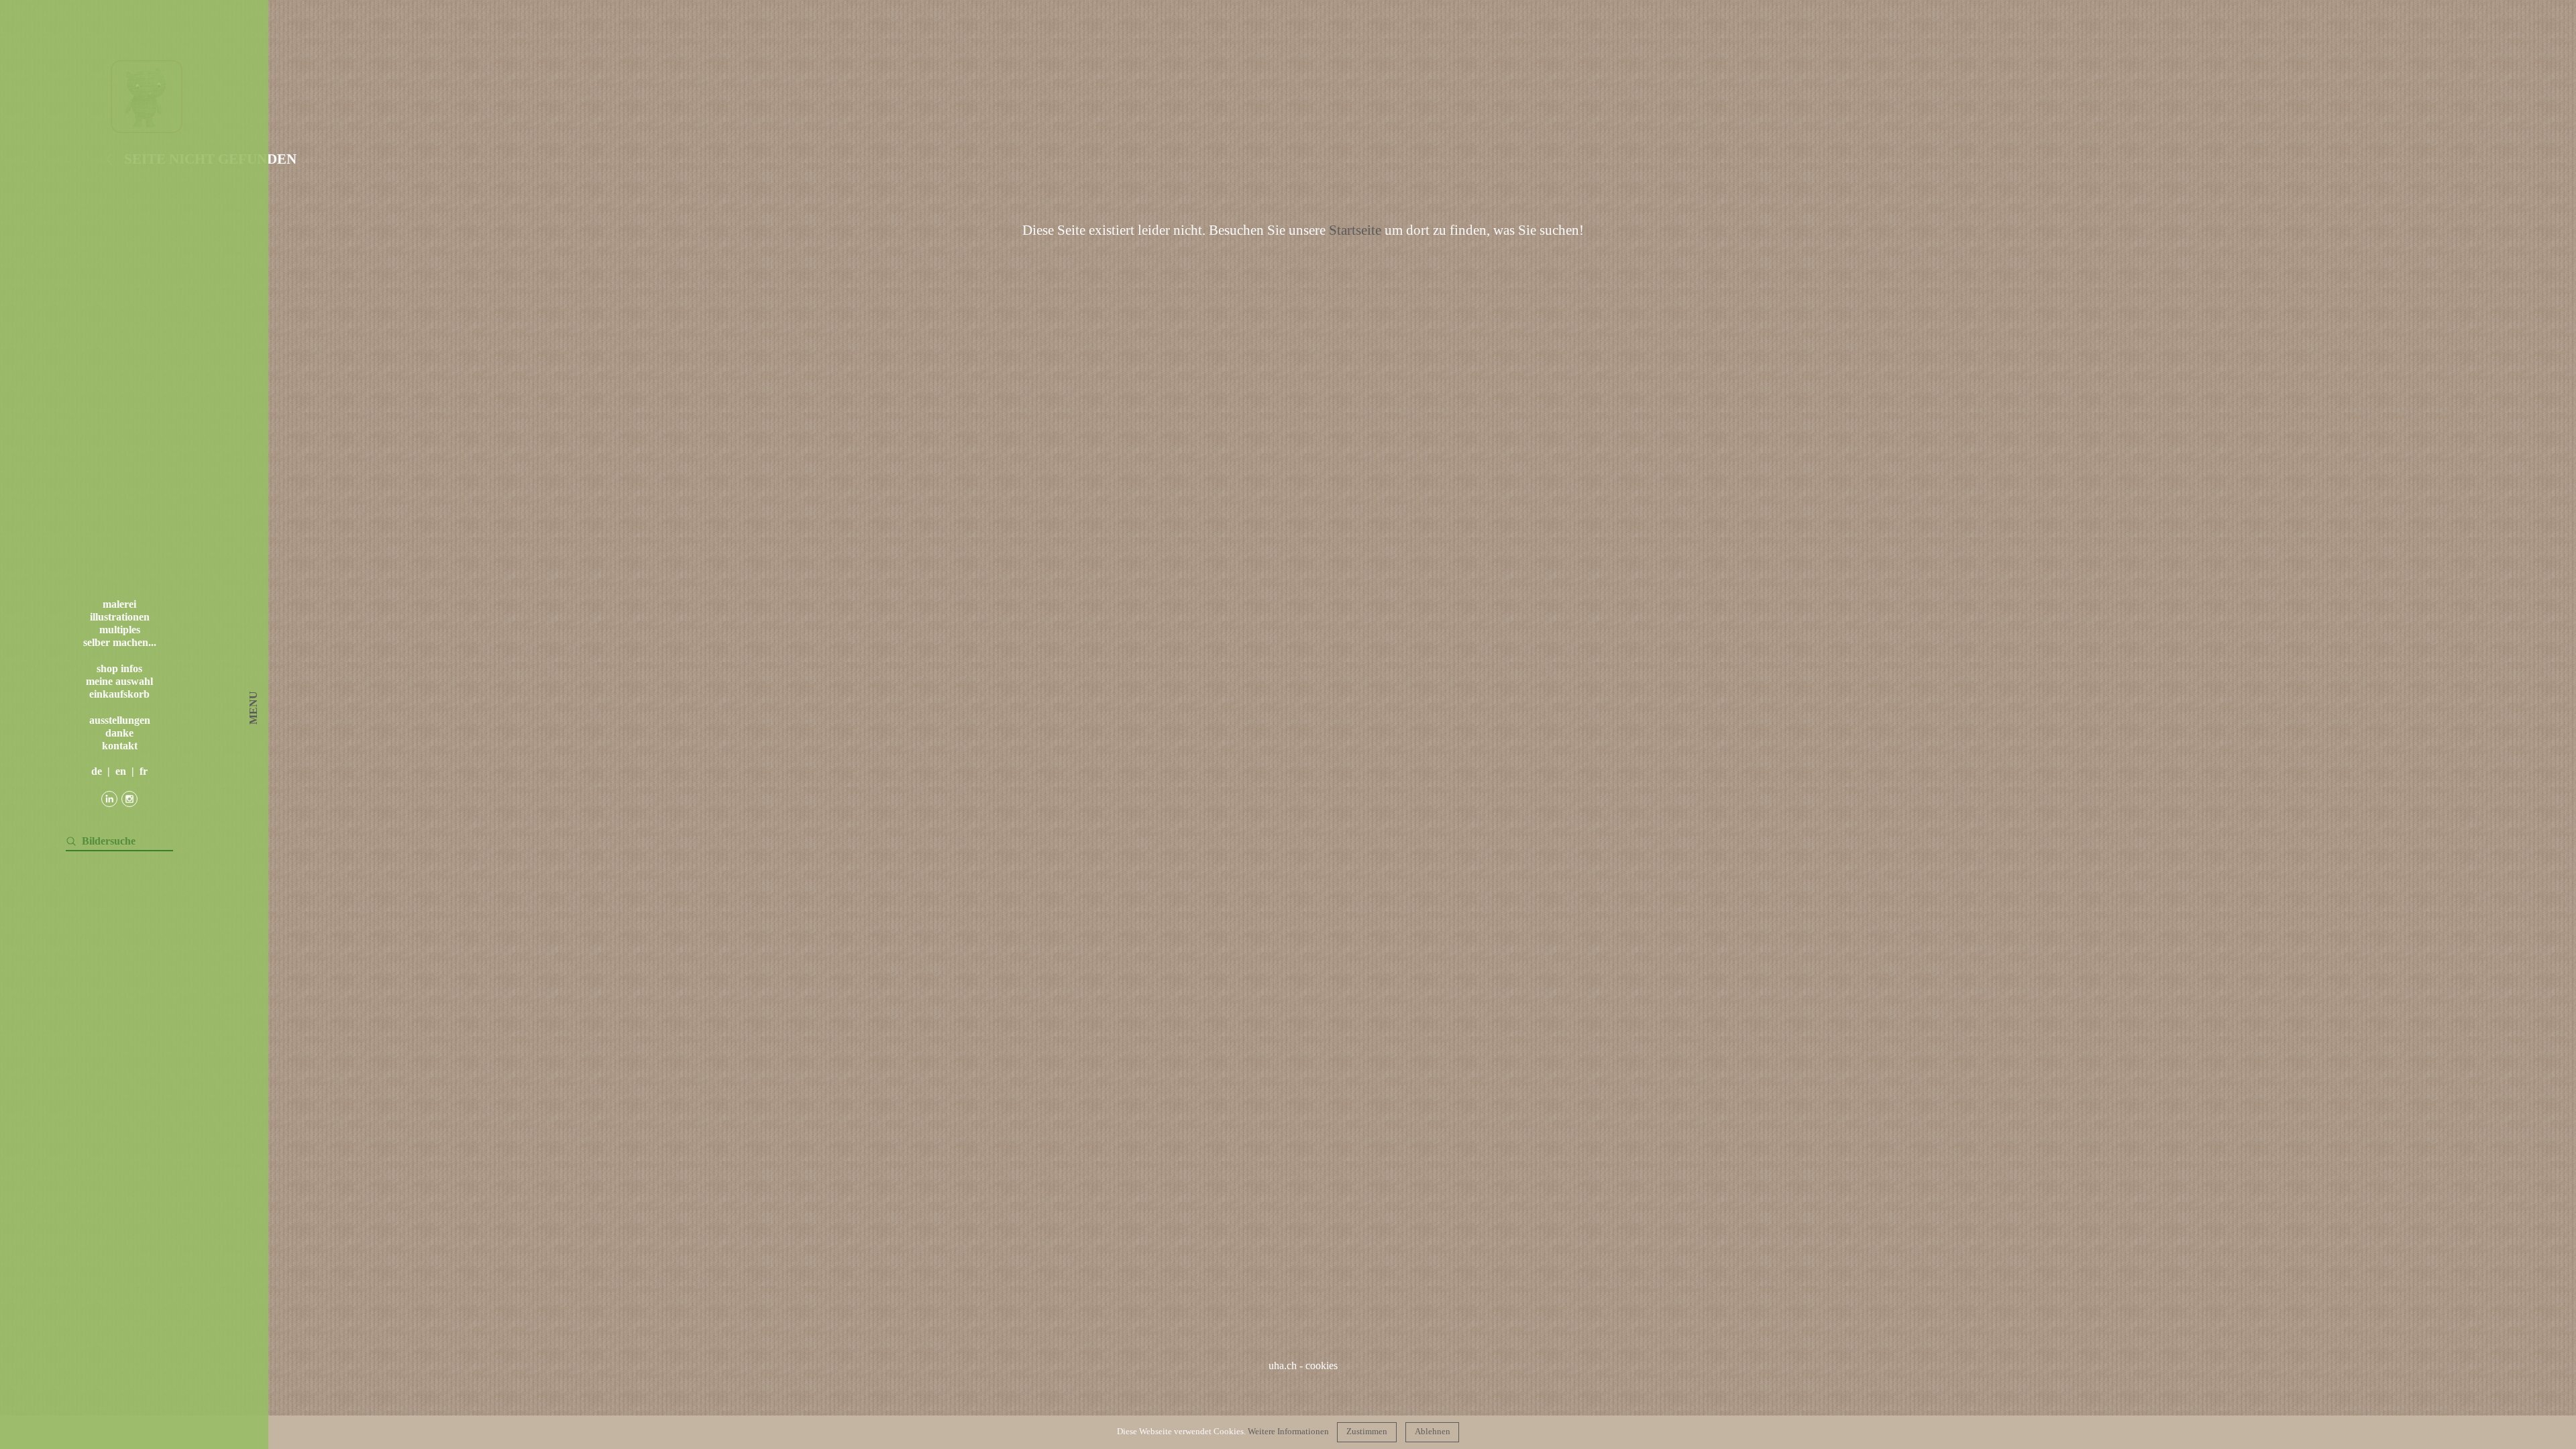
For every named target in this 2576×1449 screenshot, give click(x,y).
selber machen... (120, 642)
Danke (119, 733)
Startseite (1355, 230)
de (97, 771)
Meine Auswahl (119, 681)
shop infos (119, 668)
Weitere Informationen (1288, 1432)
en (121, 771)
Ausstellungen (120, 720)
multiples (120, 630)
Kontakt (120, 746)
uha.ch (1283, 1365)
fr (144, 771)
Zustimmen (1367, 1432)
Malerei (119, 604)
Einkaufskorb (119, 694)
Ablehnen (1433, 1432)
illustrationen (120, 617)
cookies (1322, 1365)
